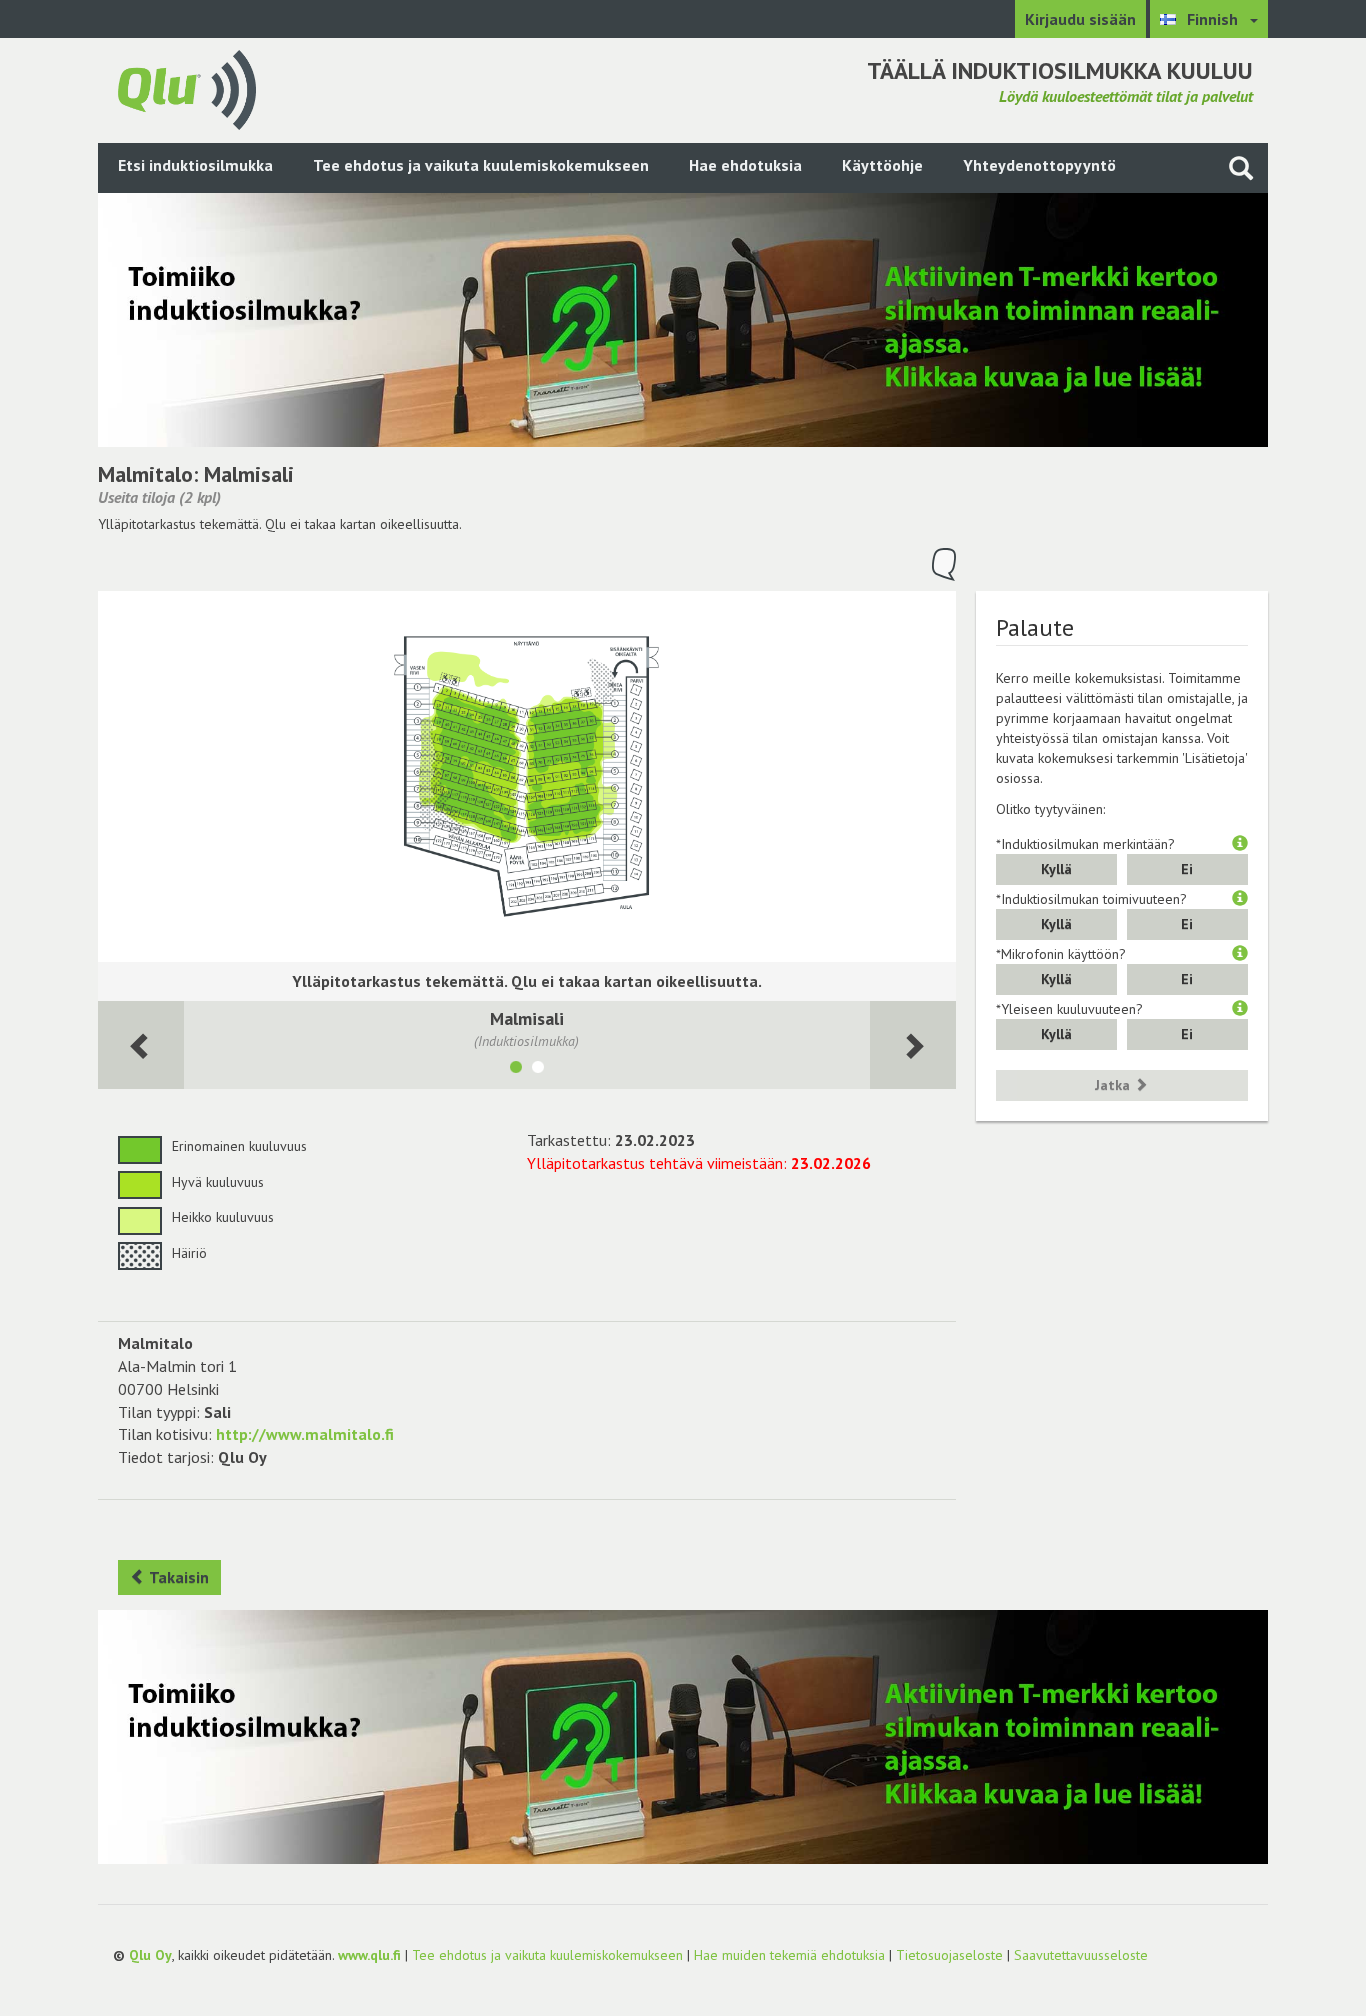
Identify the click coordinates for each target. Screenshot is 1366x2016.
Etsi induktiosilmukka (195, 165)
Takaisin (177, 1577)
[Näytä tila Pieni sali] (538, 1070)
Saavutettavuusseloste (1081, 1955)
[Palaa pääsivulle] (187, 88)
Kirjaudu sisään (1080, 19)
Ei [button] (1187, 869)
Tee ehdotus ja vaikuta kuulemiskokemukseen (481, 165)
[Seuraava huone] (141, 1045)
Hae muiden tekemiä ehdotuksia (789, 1955)
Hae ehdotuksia (745, 165)
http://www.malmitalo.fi (305, 1434)
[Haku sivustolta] (1241, 167)
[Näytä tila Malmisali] (516, 1070)
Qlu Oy (150, 1955)
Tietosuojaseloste (949, 1955)
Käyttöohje (882, 165)
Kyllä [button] (1056, 869)
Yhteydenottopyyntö (1039, 165)
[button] (1240, 844)
